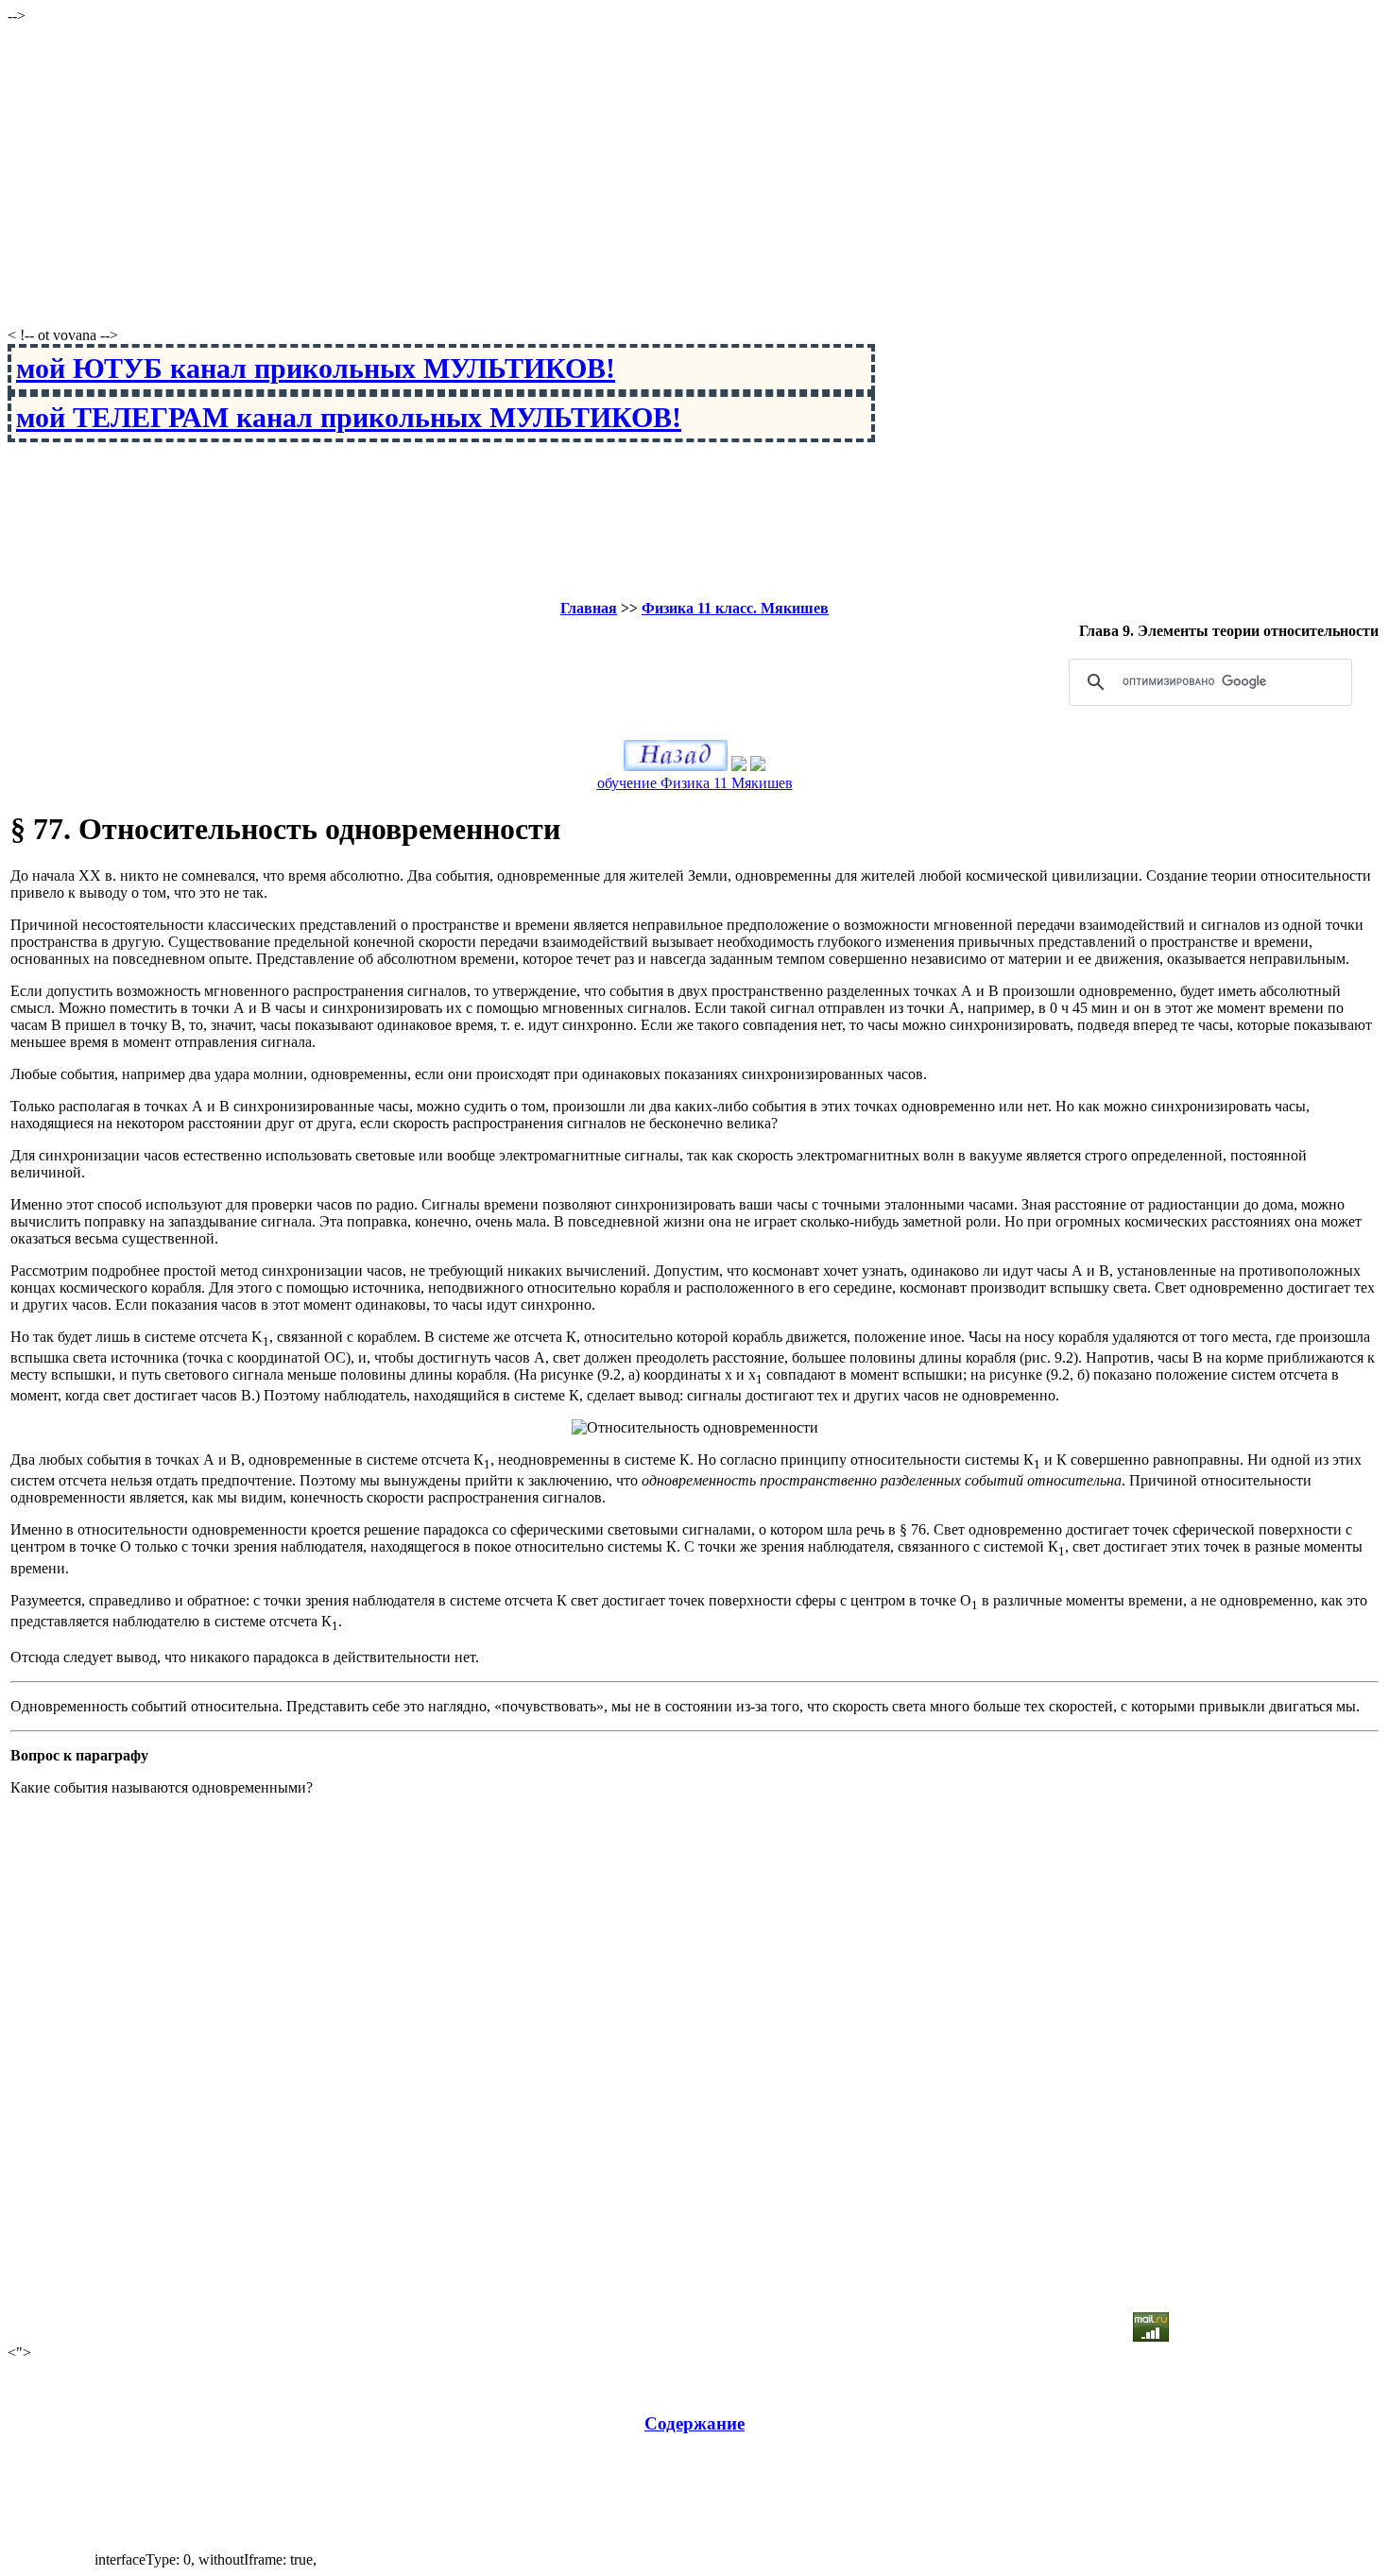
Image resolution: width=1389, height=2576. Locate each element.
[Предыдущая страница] (676, 766)
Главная (589, 608)
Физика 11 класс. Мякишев (735, 608)
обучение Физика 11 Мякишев (695, 783)
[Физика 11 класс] (739, 766)
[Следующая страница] (758, 766)
